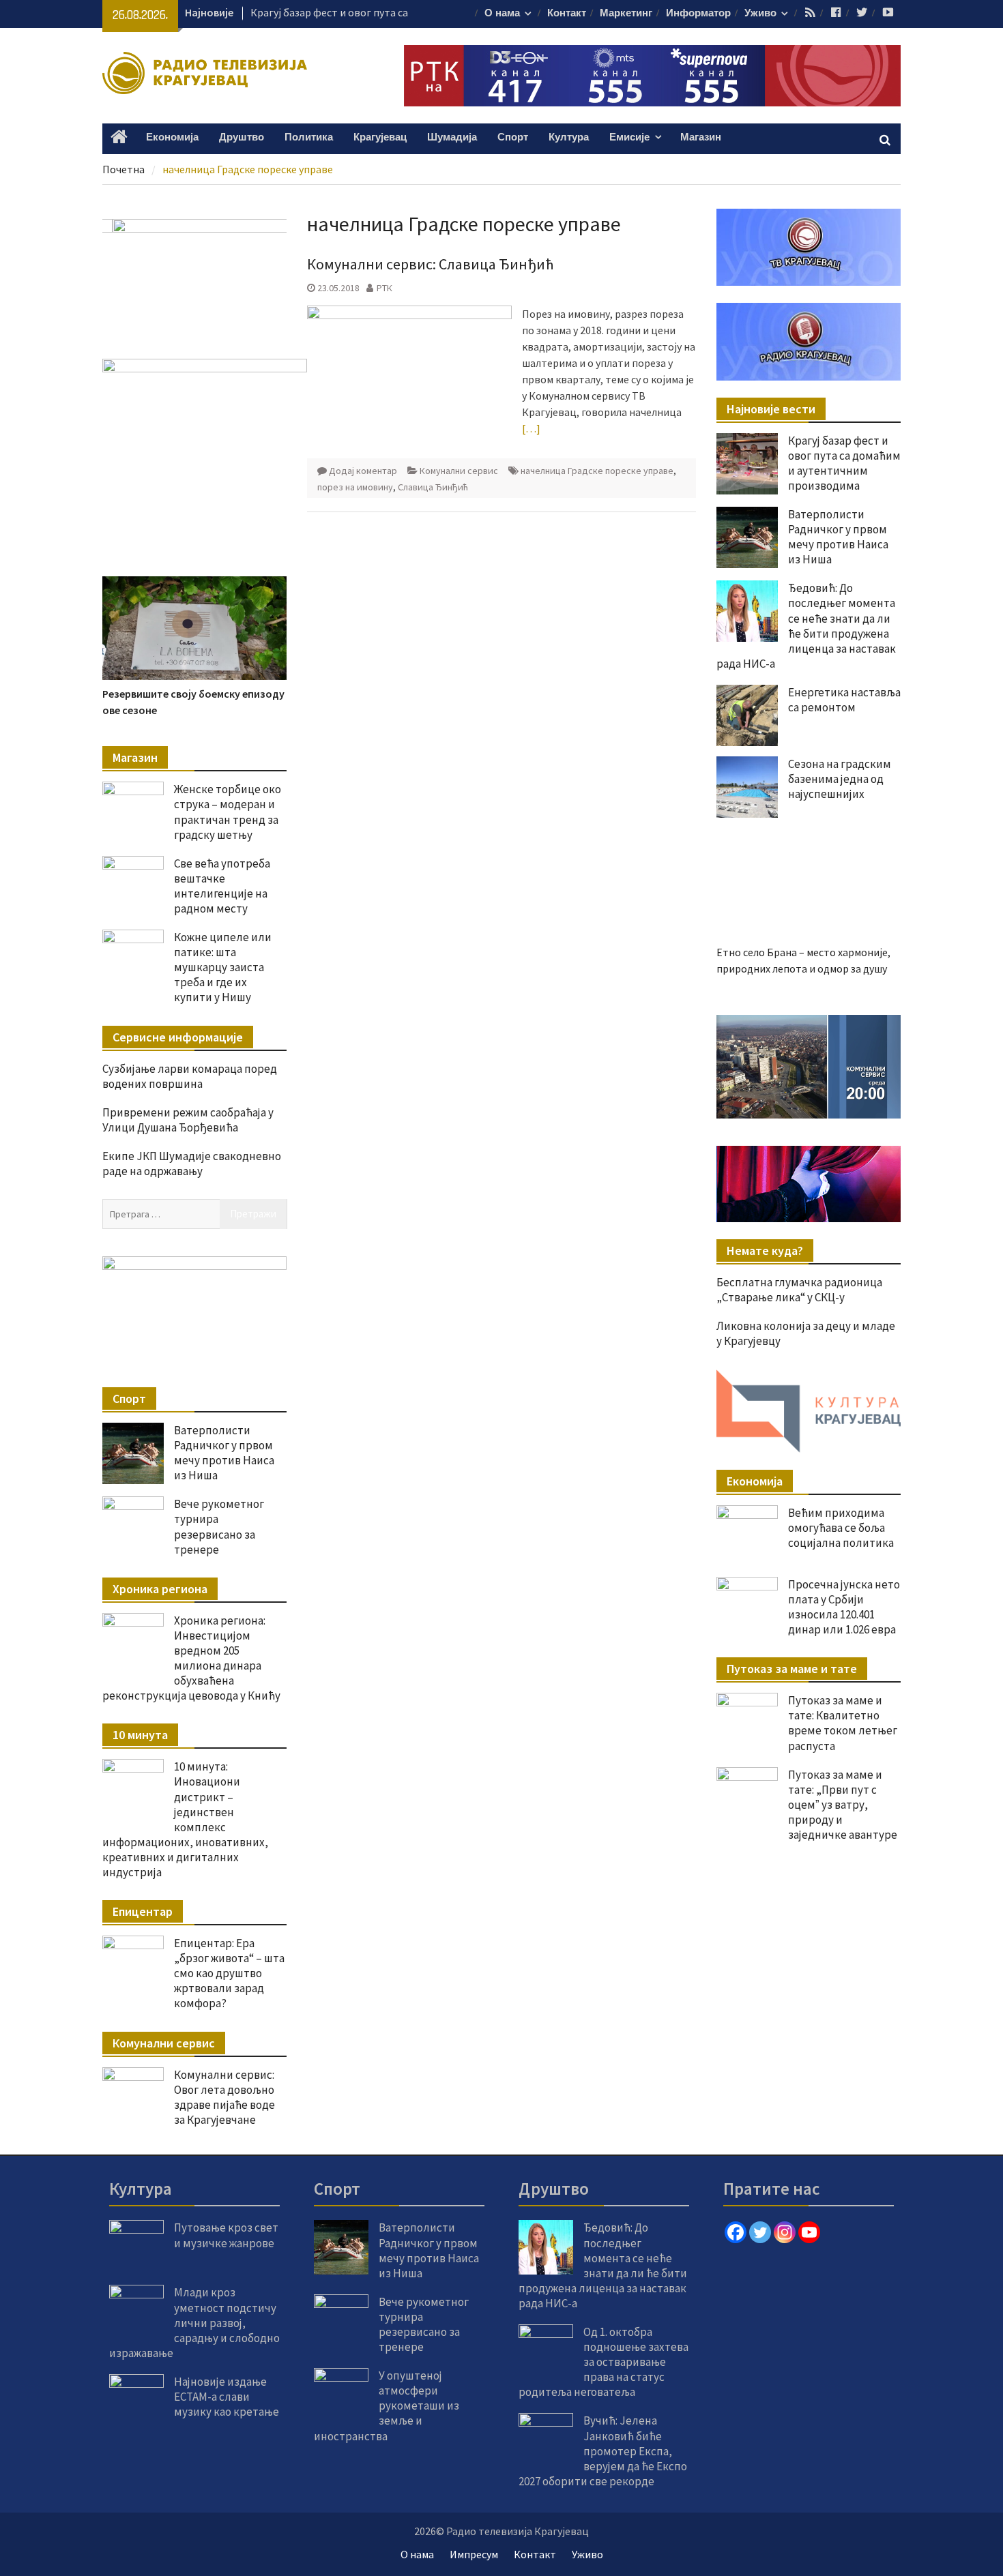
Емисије (629, 137)
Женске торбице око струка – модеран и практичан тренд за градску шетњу (228, 812)
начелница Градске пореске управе (597, 471)
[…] (531, 428)
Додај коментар (363, 471)
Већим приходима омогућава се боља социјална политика (841, 2431)
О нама (502, 13)
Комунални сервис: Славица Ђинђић (431, 264)
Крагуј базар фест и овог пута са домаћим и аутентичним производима (844, 463)
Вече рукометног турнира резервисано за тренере (219, 1526)
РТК (384, 288)
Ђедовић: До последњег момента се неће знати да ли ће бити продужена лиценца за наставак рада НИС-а (806, 625)
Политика (309, 137)
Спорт (513, 137)
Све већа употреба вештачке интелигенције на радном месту (222, 886)
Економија (172, 137)
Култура (569, 137)
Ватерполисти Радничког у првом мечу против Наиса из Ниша (838, 537)
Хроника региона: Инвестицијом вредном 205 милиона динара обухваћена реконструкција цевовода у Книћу (191, 1658)
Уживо (760, 13)
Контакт (567, 13)
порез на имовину (355, 487)
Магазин (701, 137)
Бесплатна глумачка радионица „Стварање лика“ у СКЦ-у (799, 2193)
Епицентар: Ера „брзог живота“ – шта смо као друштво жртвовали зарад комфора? (229, 1973)
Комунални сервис (459, 471)
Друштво (242, 137)
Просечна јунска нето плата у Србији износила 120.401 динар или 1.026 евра (844, 2510)
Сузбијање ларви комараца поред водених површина (190, 1076)
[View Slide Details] (809, 1970)
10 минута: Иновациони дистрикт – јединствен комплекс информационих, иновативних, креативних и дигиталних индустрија (185, 1819)
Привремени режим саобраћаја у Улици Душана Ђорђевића (188, 1120)
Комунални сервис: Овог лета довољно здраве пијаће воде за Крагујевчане (224, 2097)
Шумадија (452, 137)
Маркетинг (626, 13)
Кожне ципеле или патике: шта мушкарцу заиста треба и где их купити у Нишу (223, 967)
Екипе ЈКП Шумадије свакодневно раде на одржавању (192, 1164)
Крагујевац (380, 137)
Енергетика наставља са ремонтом (844, 700)
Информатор (698, 13)
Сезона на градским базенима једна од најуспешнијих (840, 779)
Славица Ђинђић (433, 487)
